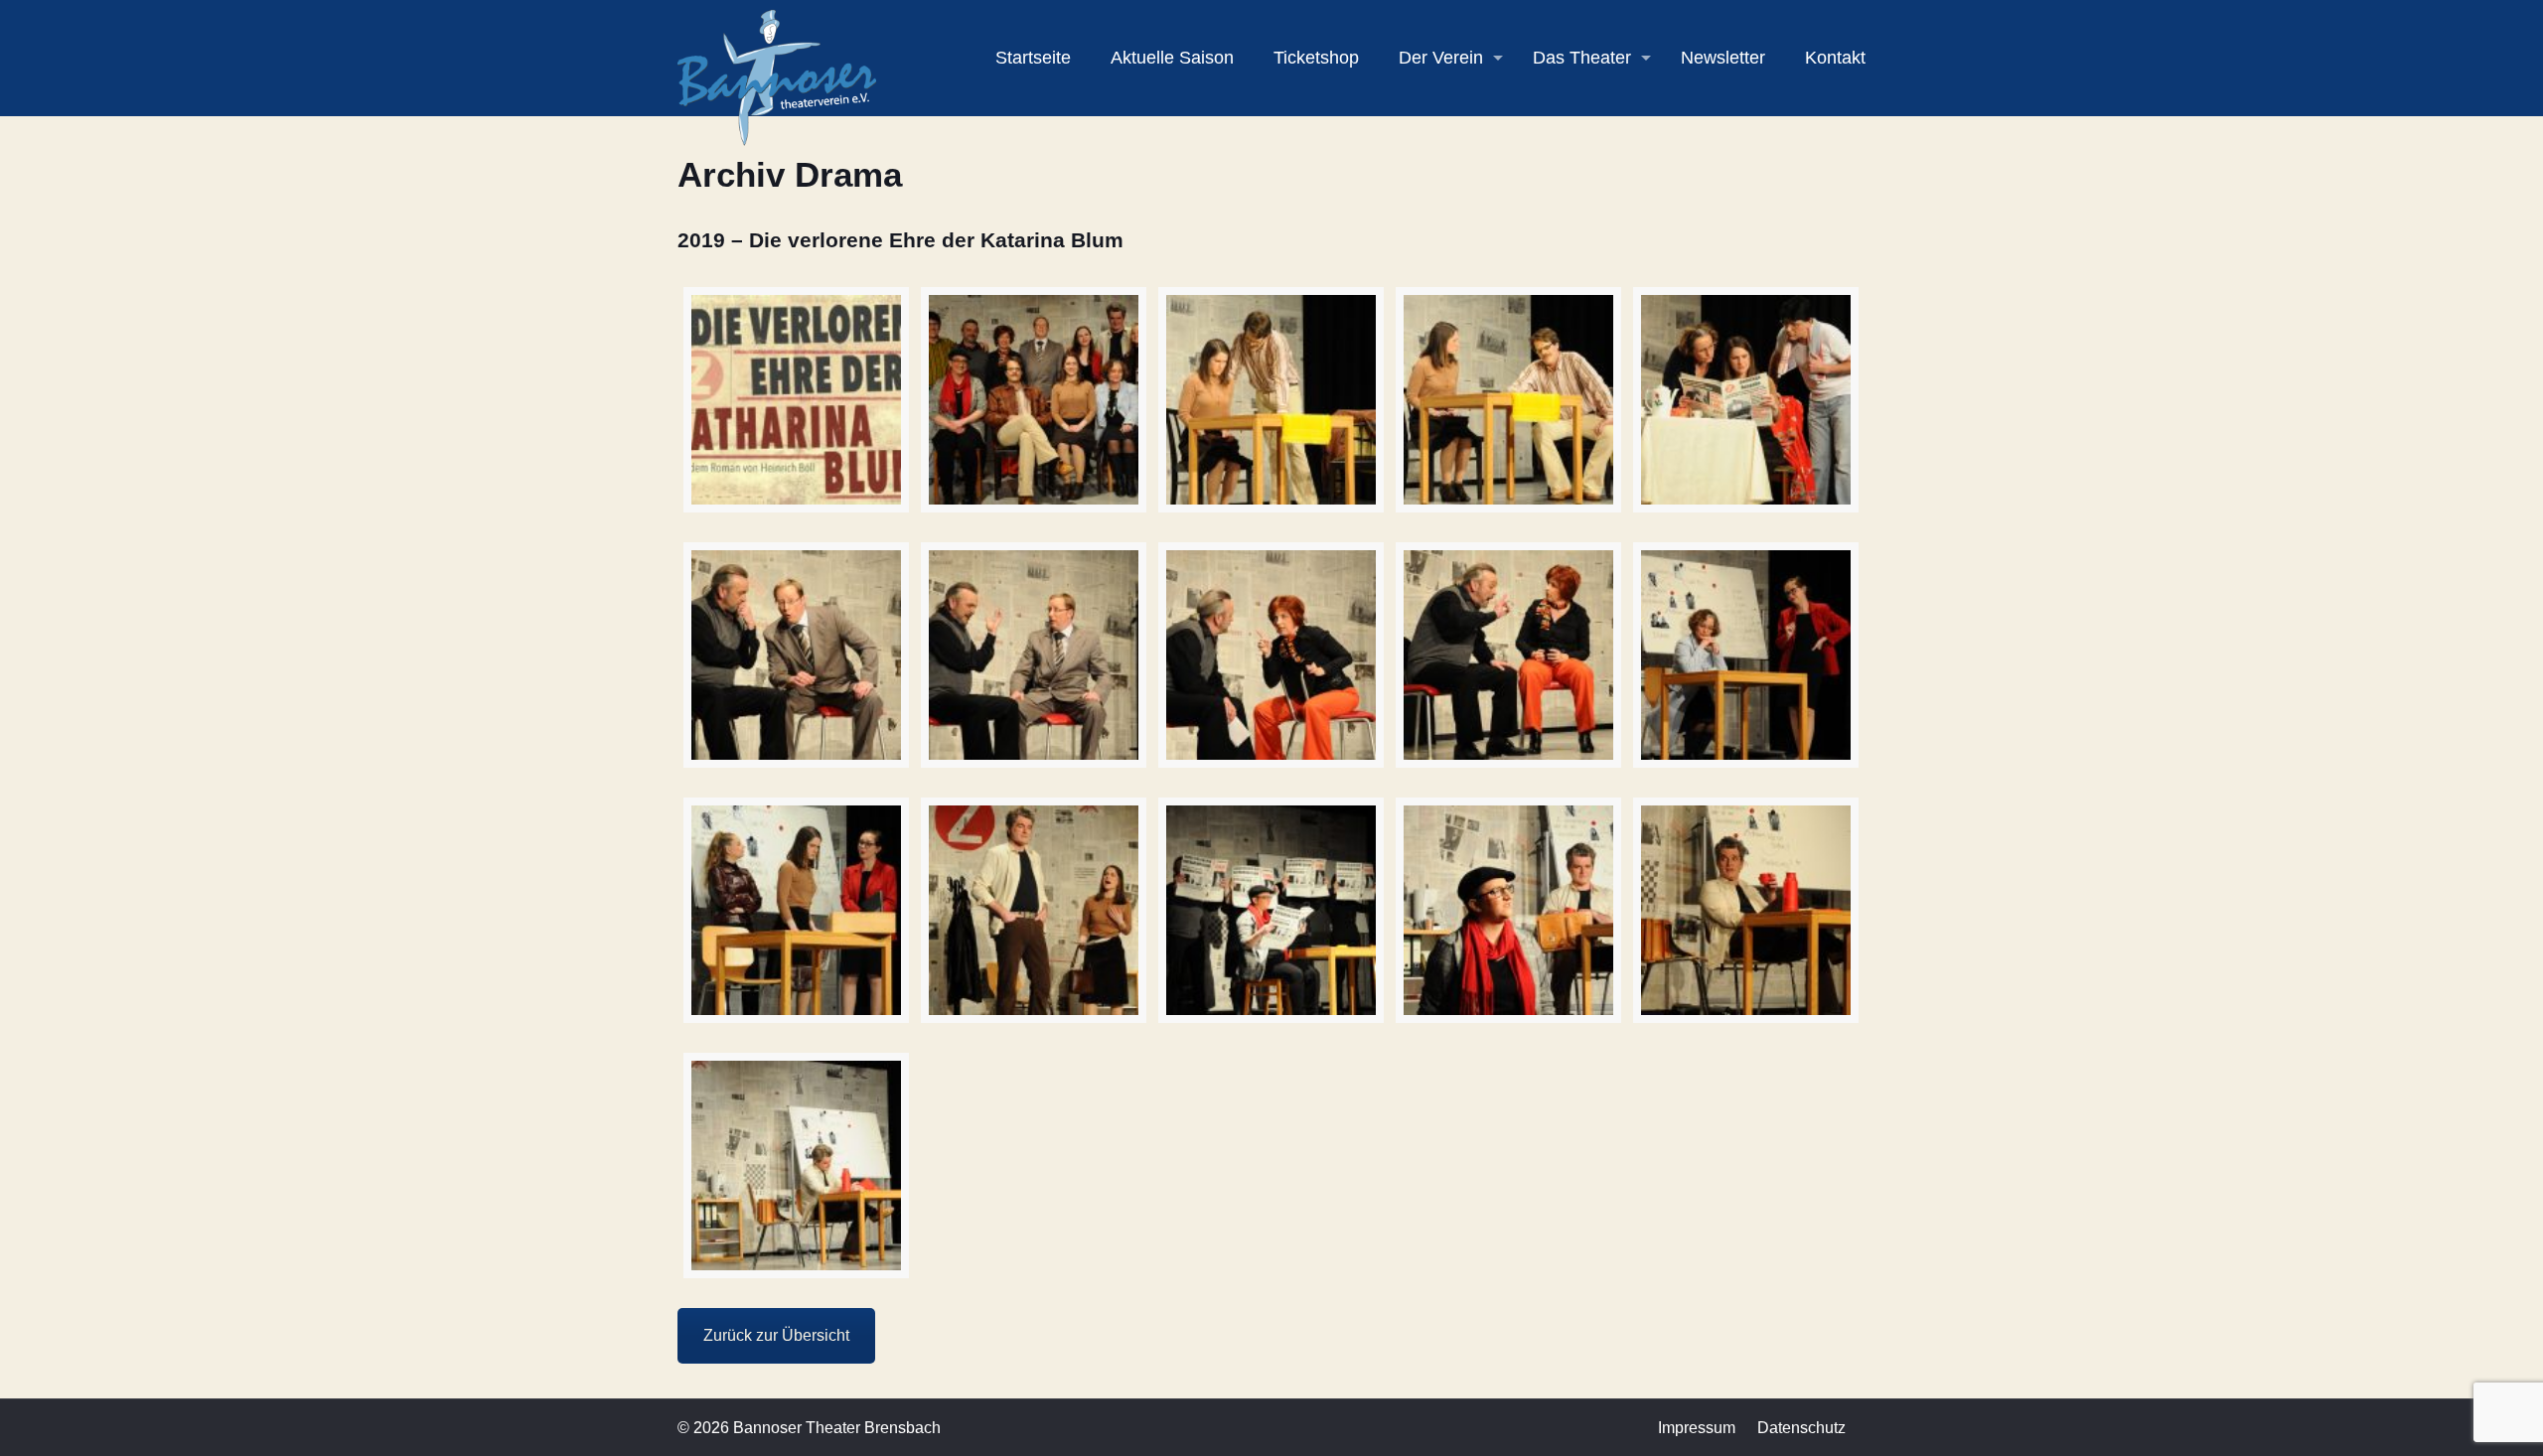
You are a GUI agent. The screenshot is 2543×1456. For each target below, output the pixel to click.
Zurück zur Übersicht (776, 1335)
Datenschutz (1801, 1428)
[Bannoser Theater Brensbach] (777, 77)
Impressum (1697, 1428)
